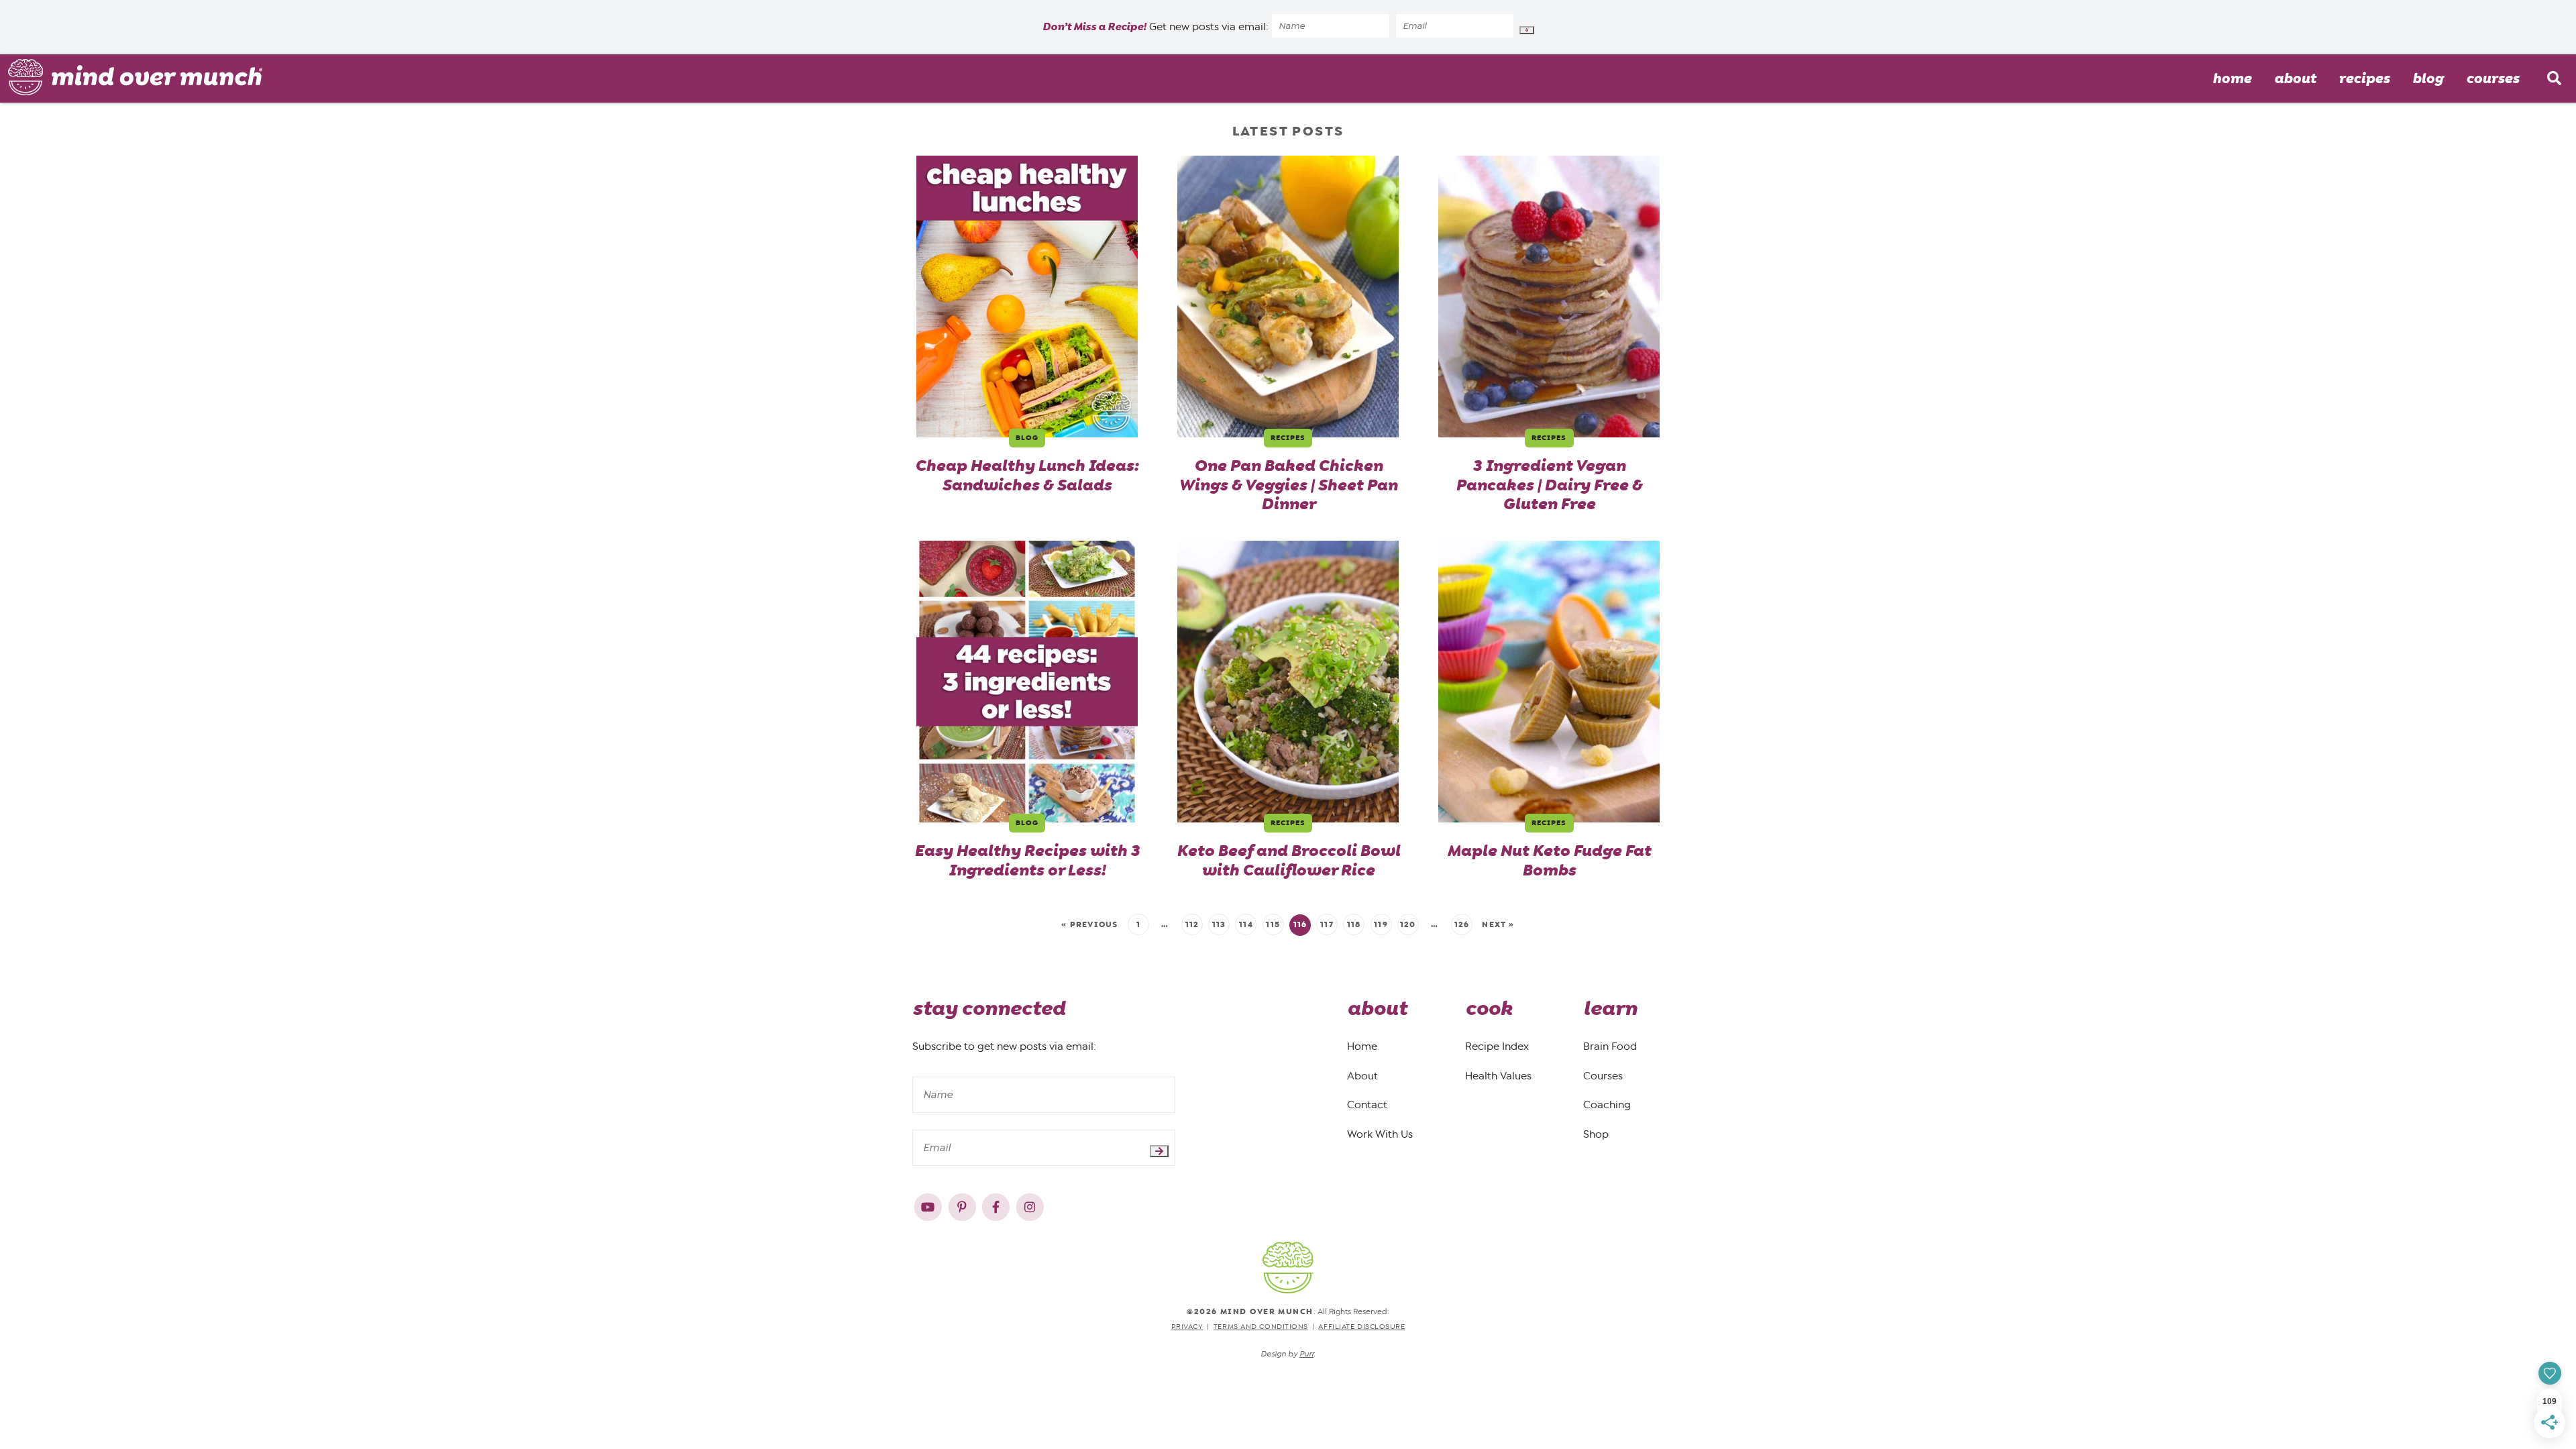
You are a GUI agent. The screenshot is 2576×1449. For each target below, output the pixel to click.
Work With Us (1380, 1134)
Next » (1498, 924)
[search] (2554, 78)
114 (1246, 924)
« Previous (1089, 924)
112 (1192, 924)
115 (1273, 924)
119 (1381, 924)
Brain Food (1610, 1046)
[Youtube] (929, 1204)
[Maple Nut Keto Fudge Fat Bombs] (1549, 682)
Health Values (1498, 1076)
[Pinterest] (964, 1204)
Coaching (1607, 1105)
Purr (1306, 1354)
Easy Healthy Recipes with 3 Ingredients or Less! (1027, 861)
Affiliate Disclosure (1361, 1327)
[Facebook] (997, 1204)
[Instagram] (1030, 1204)
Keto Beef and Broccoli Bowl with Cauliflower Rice (1288, 861)
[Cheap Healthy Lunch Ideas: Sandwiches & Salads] (1027, 297)
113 (1219, 924)
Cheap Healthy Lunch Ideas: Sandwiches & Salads (1027, 476)
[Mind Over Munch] (136, 77)
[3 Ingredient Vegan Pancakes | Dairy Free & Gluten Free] (1549, 297)
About (2295, 78)
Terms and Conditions (1261, 1327)
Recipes (2364, 78)
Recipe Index (1497, 1046)
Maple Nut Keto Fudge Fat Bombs (1549, 861)
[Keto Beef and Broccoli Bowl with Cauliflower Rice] (1288, 682)
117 (1327, 924)
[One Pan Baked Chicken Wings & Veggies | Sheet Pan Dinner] (1288, 297)
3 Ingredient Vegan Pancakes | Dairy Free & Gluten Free (1549, 485)
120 (1408, 924)
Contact (1367, 1105)
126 (1462, 924)
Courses (2492, 78)
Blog (2428, 78)
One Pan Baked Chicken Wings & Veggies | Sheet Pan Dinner (1288, 485)
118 (1354, 924)
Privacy (1187, 1327)
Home (2232, 78)
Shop (1596, 1134)
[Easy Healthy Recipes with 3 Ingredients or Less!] (1027, 682)
